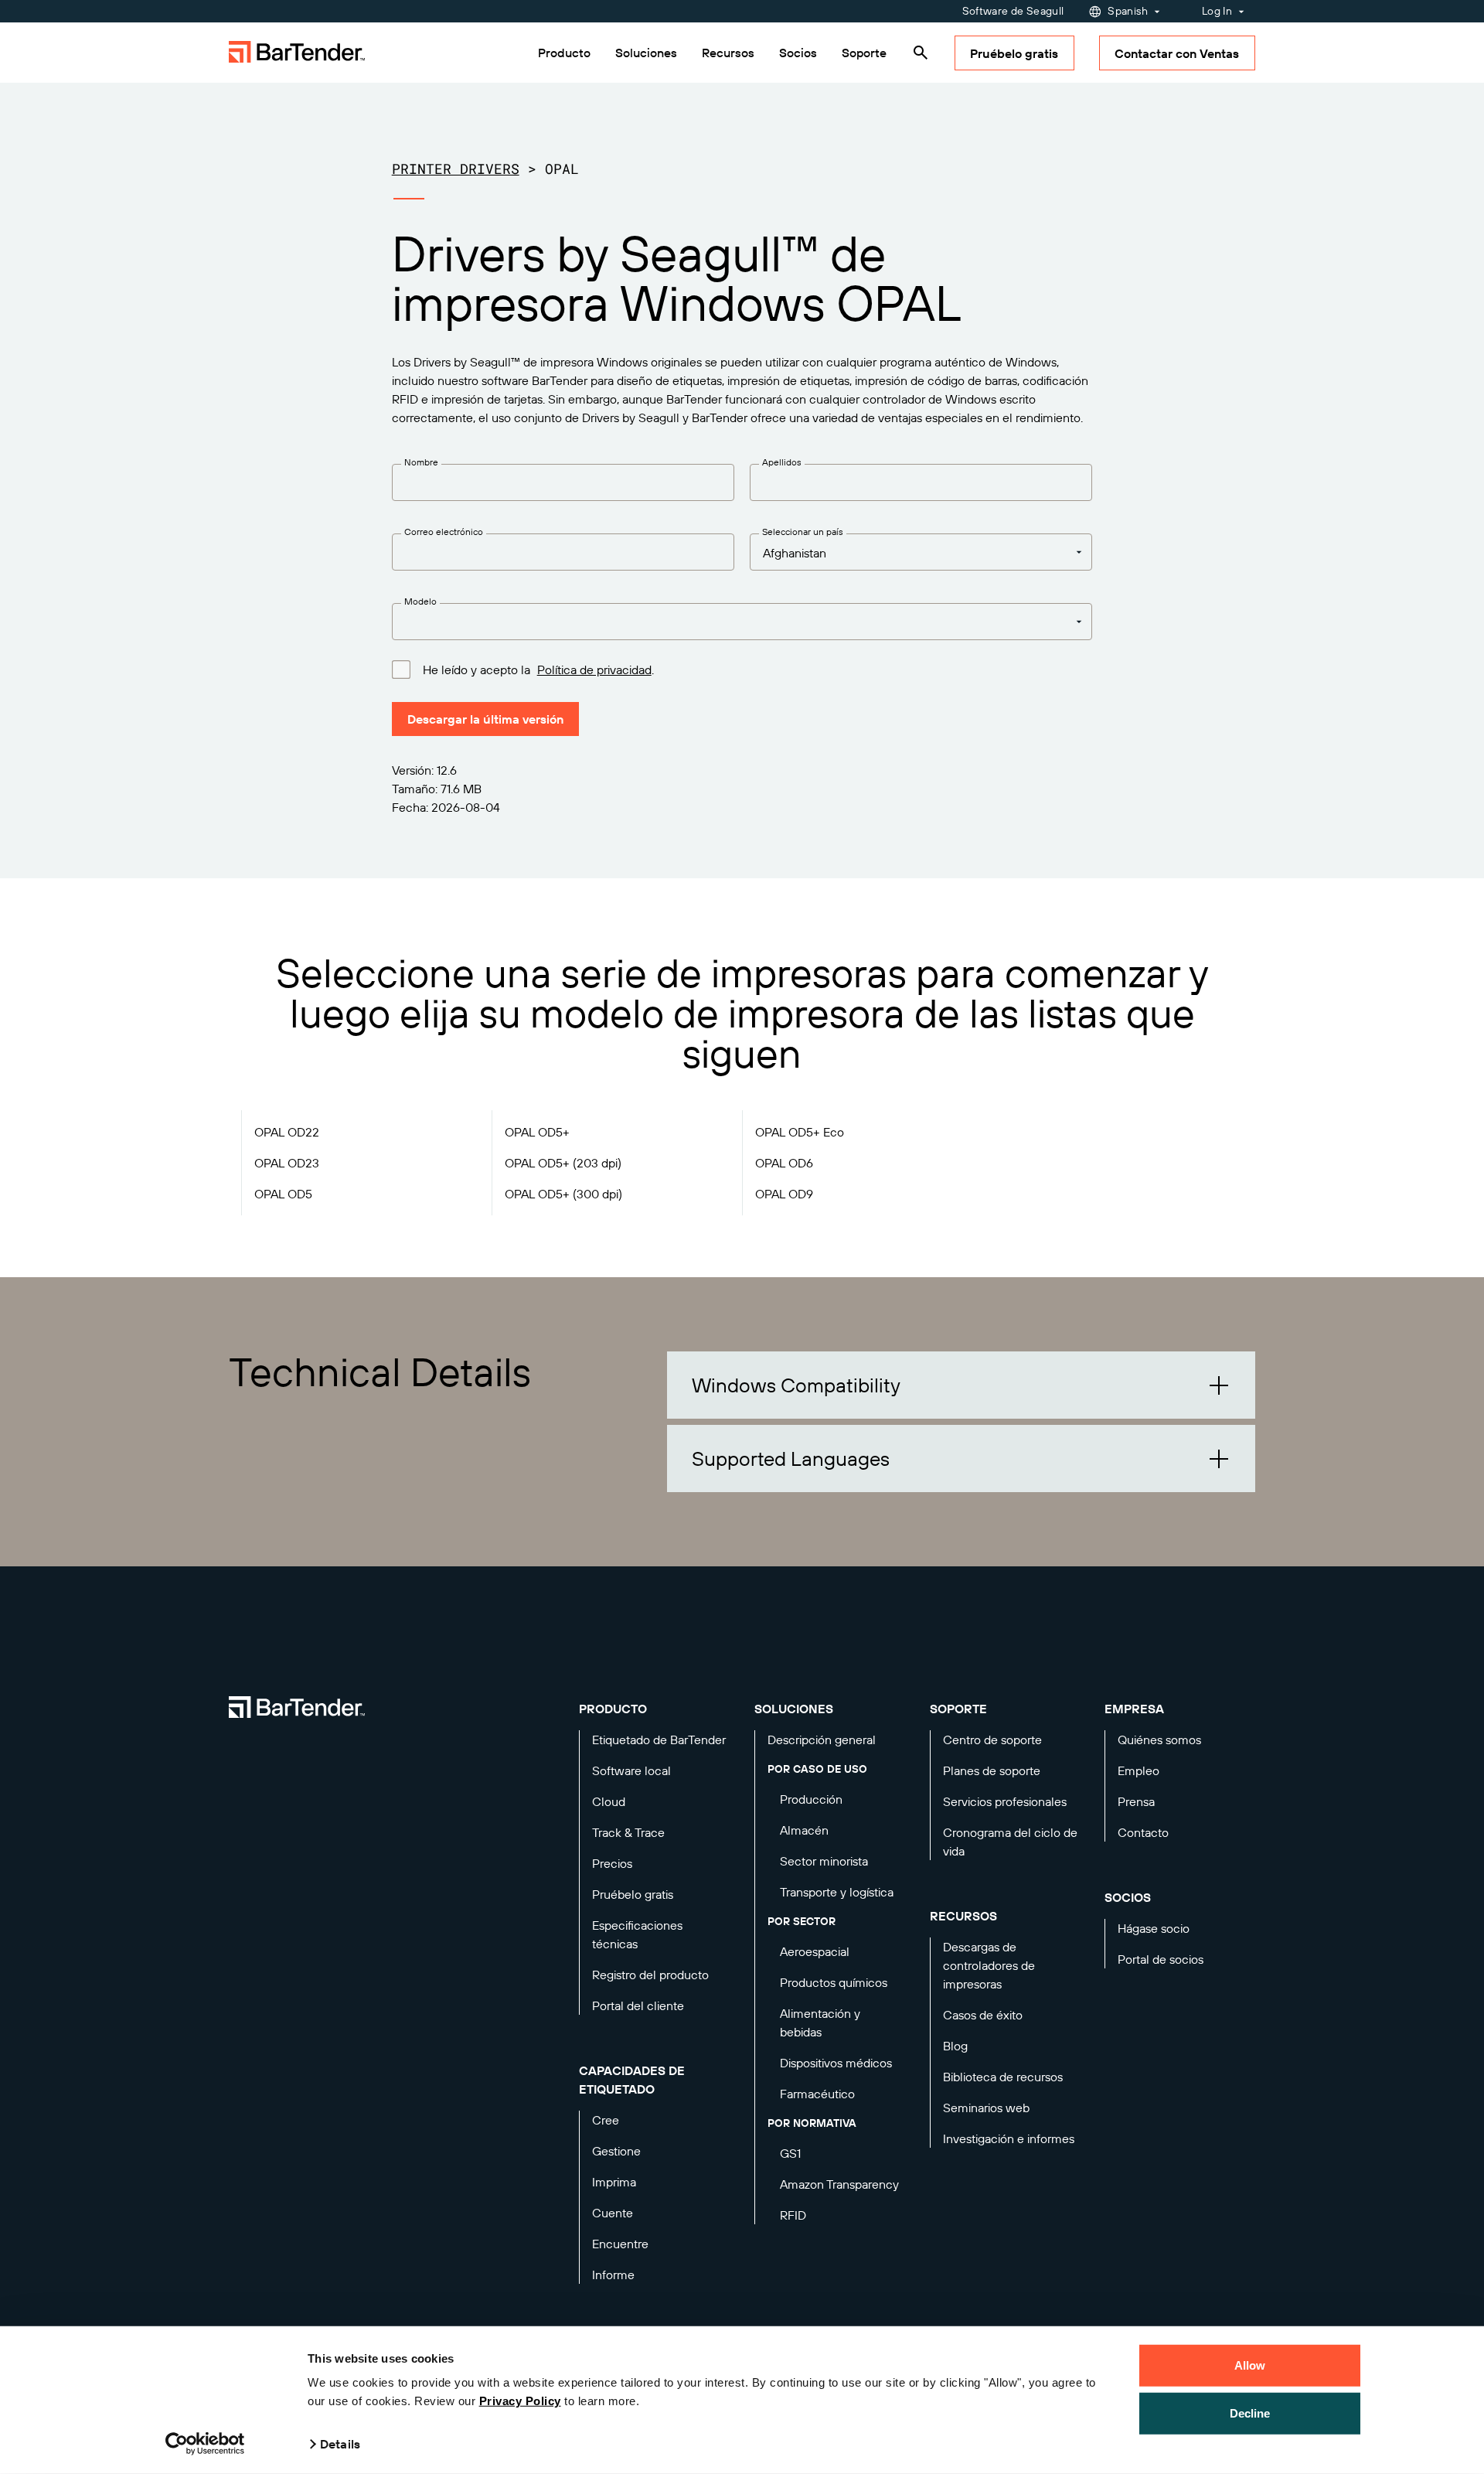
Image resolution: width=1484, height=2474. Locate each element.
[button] (961, 1385)
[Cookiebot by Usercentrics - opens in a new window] (205, 2444)
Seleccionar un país (803, 532)
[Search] (921, 53)
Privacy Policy (520, 2401)
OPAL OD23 (287, 1163)
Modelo (420, 601)
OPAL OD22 (287, 1132)
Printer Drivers (456, 169)
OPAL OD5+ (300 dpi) (563, 1194)
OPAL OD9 (784, 1194)
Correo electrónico (444, 532)
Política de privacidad (594, 670)
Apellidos (782, 462)
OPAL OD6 (784, 1163)
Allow (1250, 2365)
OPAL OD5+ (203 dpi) (563, 1163)
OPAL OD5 (283, 1194)
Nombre (421, 462)
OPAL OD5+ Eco (800, 1132)
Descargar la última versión (485, 719)
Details (340, 2444)
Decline (1250, 2413)
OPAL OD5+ (537, 1132)
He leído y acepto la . (538, 670)
